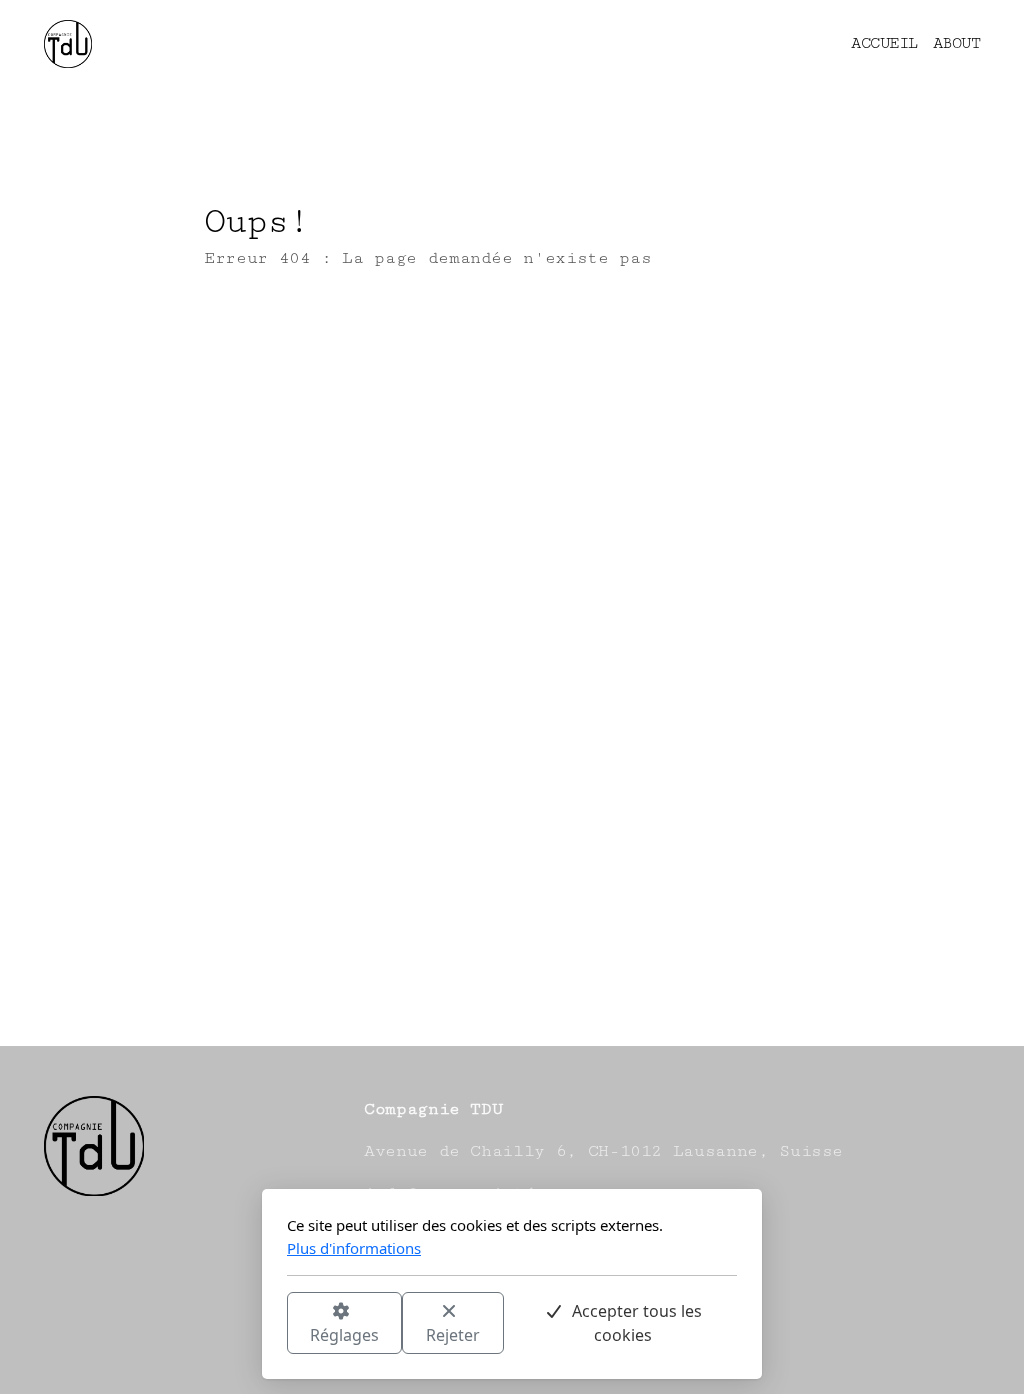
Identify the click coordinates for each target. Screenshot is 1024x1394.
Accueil (275, 337)
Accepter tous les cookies (637, 1323)
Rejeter (453, 1335)
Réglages (344, 1335)
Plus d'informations (354, 1248)
